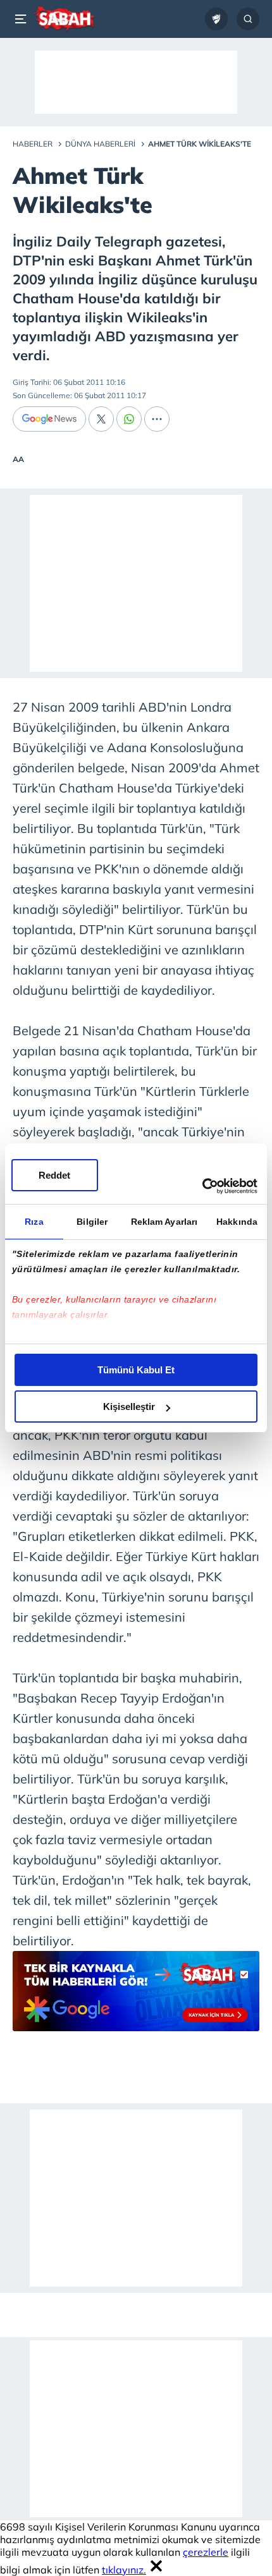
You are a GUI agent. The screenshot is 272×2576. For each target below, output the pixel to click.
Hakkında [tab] (237, 1222)
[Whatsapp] (129, 419)
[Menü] (23, 19)
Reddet (54, 1175)
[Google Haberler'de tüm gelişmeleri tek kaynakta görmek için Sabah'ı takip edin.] (136, 1997)
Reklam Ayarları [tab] (164, 1222)
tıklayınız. (124, 2570)
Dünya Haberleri (100, 144)
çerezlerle (206, 2552)
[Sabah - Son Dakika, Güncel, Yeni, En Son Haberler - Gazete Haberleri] (64, 19)
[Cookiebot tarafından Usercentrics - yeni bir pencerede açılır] (202, 1186)
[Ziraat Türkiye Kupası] (216, 19)
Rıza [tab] (34, 1222)
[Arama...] (248, 19)
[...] (157, 419)
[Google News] (49, 419)
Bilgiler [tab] (92, 1222)
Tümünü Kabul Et (136, 1370)
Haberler (33, 144)
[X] (101, 419)
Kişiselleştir (129, 1406)
